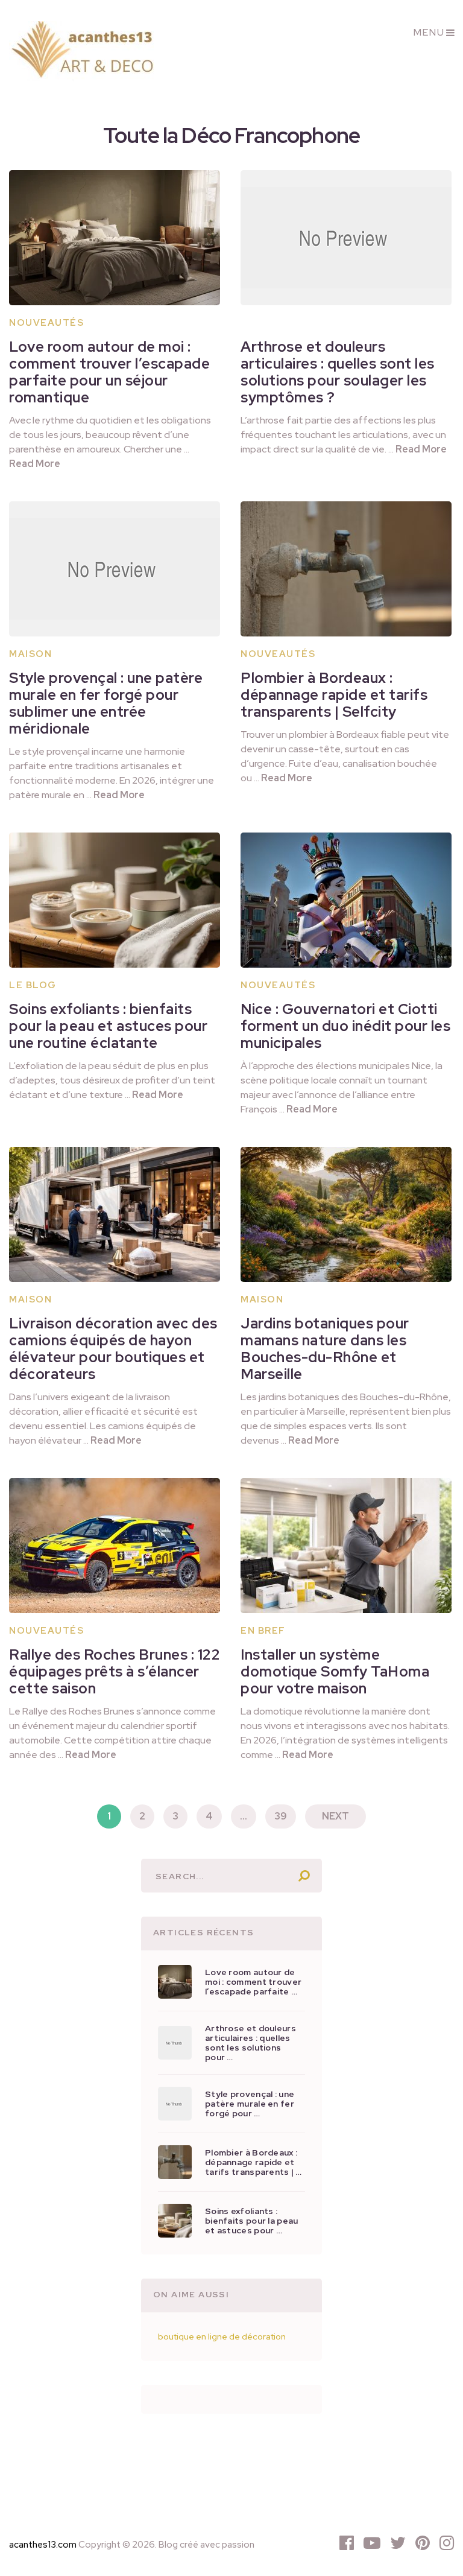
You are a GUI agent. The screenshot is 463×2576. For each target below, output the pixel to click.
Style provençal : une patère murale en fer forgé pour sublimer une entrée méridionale (106, 703)
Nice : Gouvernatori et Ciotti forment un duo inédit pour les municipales (345, 1026)
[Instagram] (447, 2543)
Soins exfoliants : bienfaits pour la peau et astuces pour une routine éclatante (108, 1026)
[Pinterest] (423, 2543)
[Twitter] (398, 2543)
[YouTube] (372, 2543)
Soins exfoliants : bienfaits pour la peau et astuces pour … (251, 2221)
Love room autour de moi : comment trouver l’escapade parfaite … (253, 1982)
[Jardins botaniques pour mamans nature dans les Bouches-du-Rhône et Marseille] (346, 1214)
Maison (30, 654)
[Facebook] (347, 2543)
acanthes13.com (43, 2545)
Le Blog (33, 985)
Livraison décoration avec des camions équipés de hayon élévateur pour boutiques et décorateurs (113, 1349)
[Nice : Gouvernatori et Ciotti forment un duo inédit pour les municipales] (346, 900)
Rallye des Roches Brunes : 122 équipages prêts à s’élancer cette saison (115, 1671)
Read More (35, 464)
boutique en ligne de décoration (222, 2336)
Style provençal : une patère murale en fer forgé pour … (250, 2104)
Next (335, 1816)
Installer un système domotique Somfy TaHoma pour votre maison (335, 1671)
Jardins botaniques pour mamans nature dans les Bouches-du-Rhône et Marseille (325, 1349)
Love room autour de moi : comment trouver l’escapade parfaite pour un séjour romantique (109, 372)
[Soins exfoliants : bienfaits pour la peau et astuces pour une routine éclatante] (115, 900)
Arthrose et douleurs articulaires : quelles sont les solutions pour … (250, 2043)
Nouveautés (46, 323)
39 (281, 1816)
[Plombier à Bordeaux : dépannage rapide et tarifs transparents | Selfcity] (346, 569)
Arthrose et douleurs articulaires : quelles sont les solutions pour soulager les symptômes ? (338, 372)
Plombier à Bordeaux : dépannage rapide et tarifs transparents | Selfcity (334, 695)
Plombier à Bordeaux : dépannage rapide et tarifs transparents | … (254, 2162)
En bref (263, 1631)
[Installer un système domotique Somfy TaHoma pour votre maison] (346, 1546)
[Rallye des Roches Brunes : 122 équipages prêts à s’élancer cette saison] (115, 1546)
